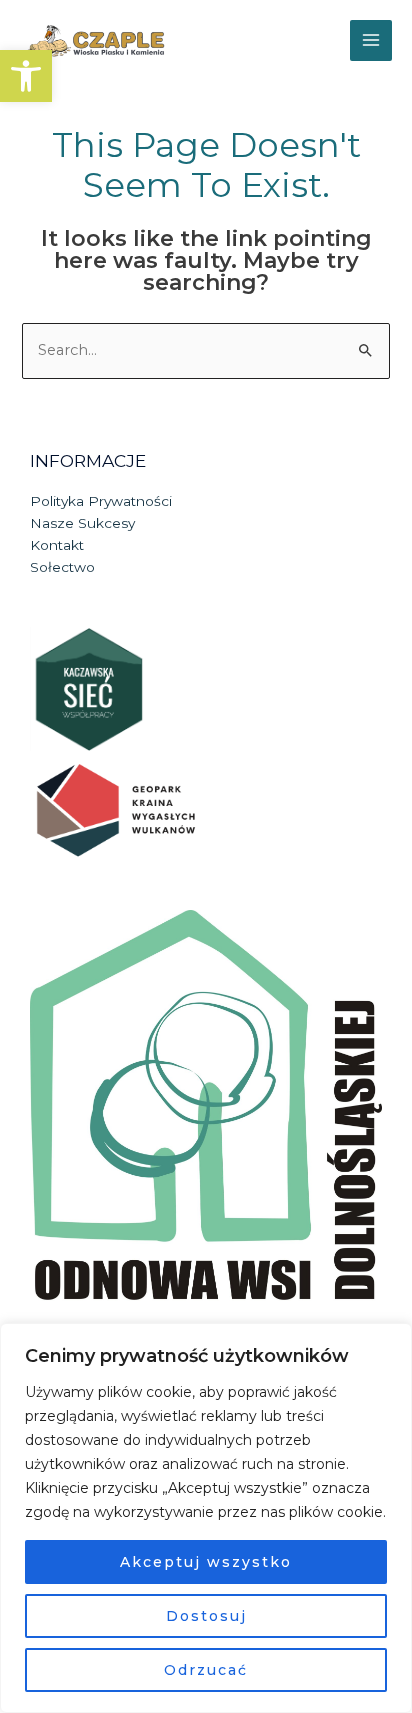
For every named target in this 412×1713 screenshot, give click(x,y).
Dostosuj (206, 1616)
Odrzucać (206, 1670)
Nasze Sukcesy (82, 523)
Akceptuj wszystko (206, 1562)
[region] (206, 1518)
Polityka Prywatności (101, 501)
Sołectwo (62, 567)
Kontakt (57, 545)
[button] (26, 76)
